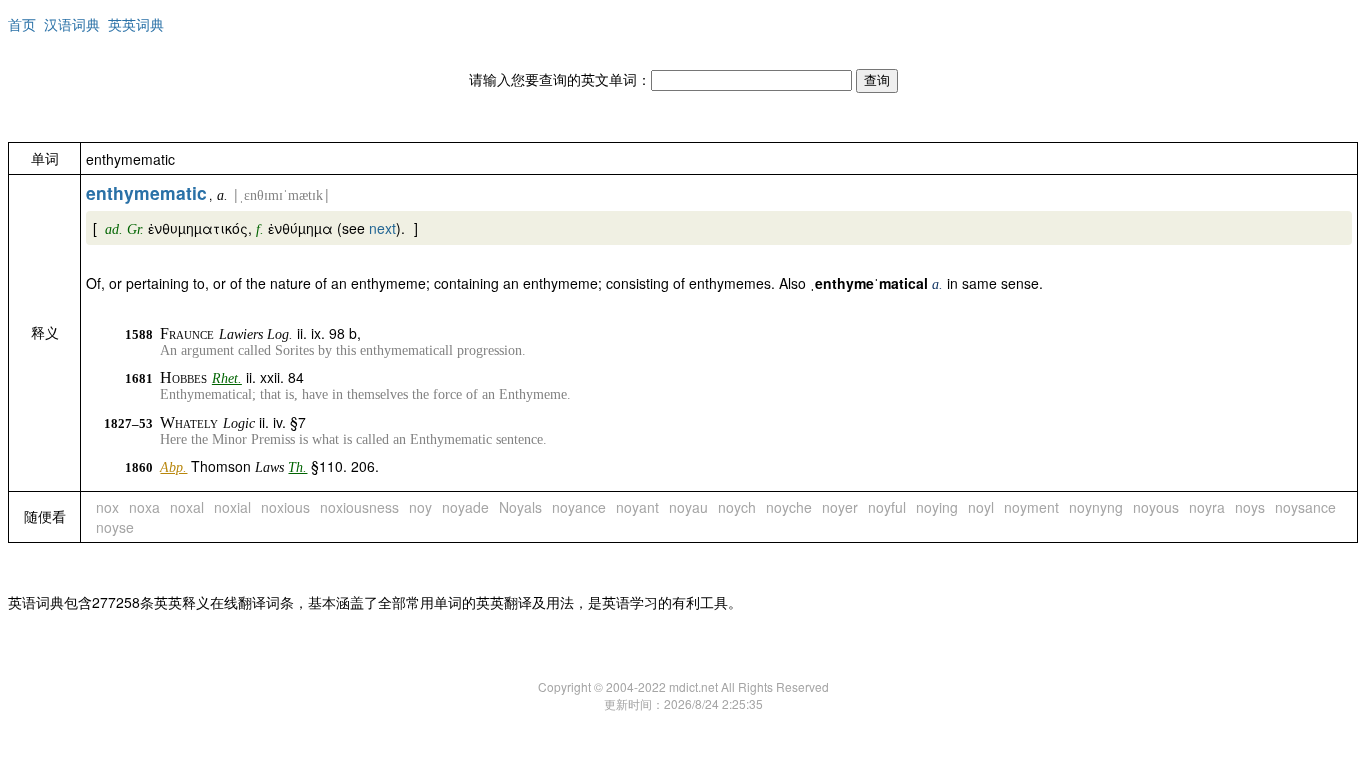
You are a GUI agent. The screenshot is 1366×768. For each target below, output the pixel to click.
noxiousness (359, 507)
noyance (579, 507)
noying (937, 507)
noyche (789, 507)
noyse (115, 527)
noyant (637, 507)
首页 (22, 24)
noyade (465, 507)
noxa (144, 507)
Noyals (520, 507)
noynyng (1096, 507)
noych (737, 507)
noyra (1207, 507)
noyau (688, 507)
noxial (232, 507)
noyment (1031, 507)
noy (420, 507)
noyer (840, 507)
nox (107, 507)
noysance (1305, 507)
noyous (1156, 507)
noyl (981, 507)
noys (1250, 507)
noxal (187, 507)
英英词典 (136, 24)
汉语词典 (72, 24)
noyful (887, 507)
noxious (285, 507)
